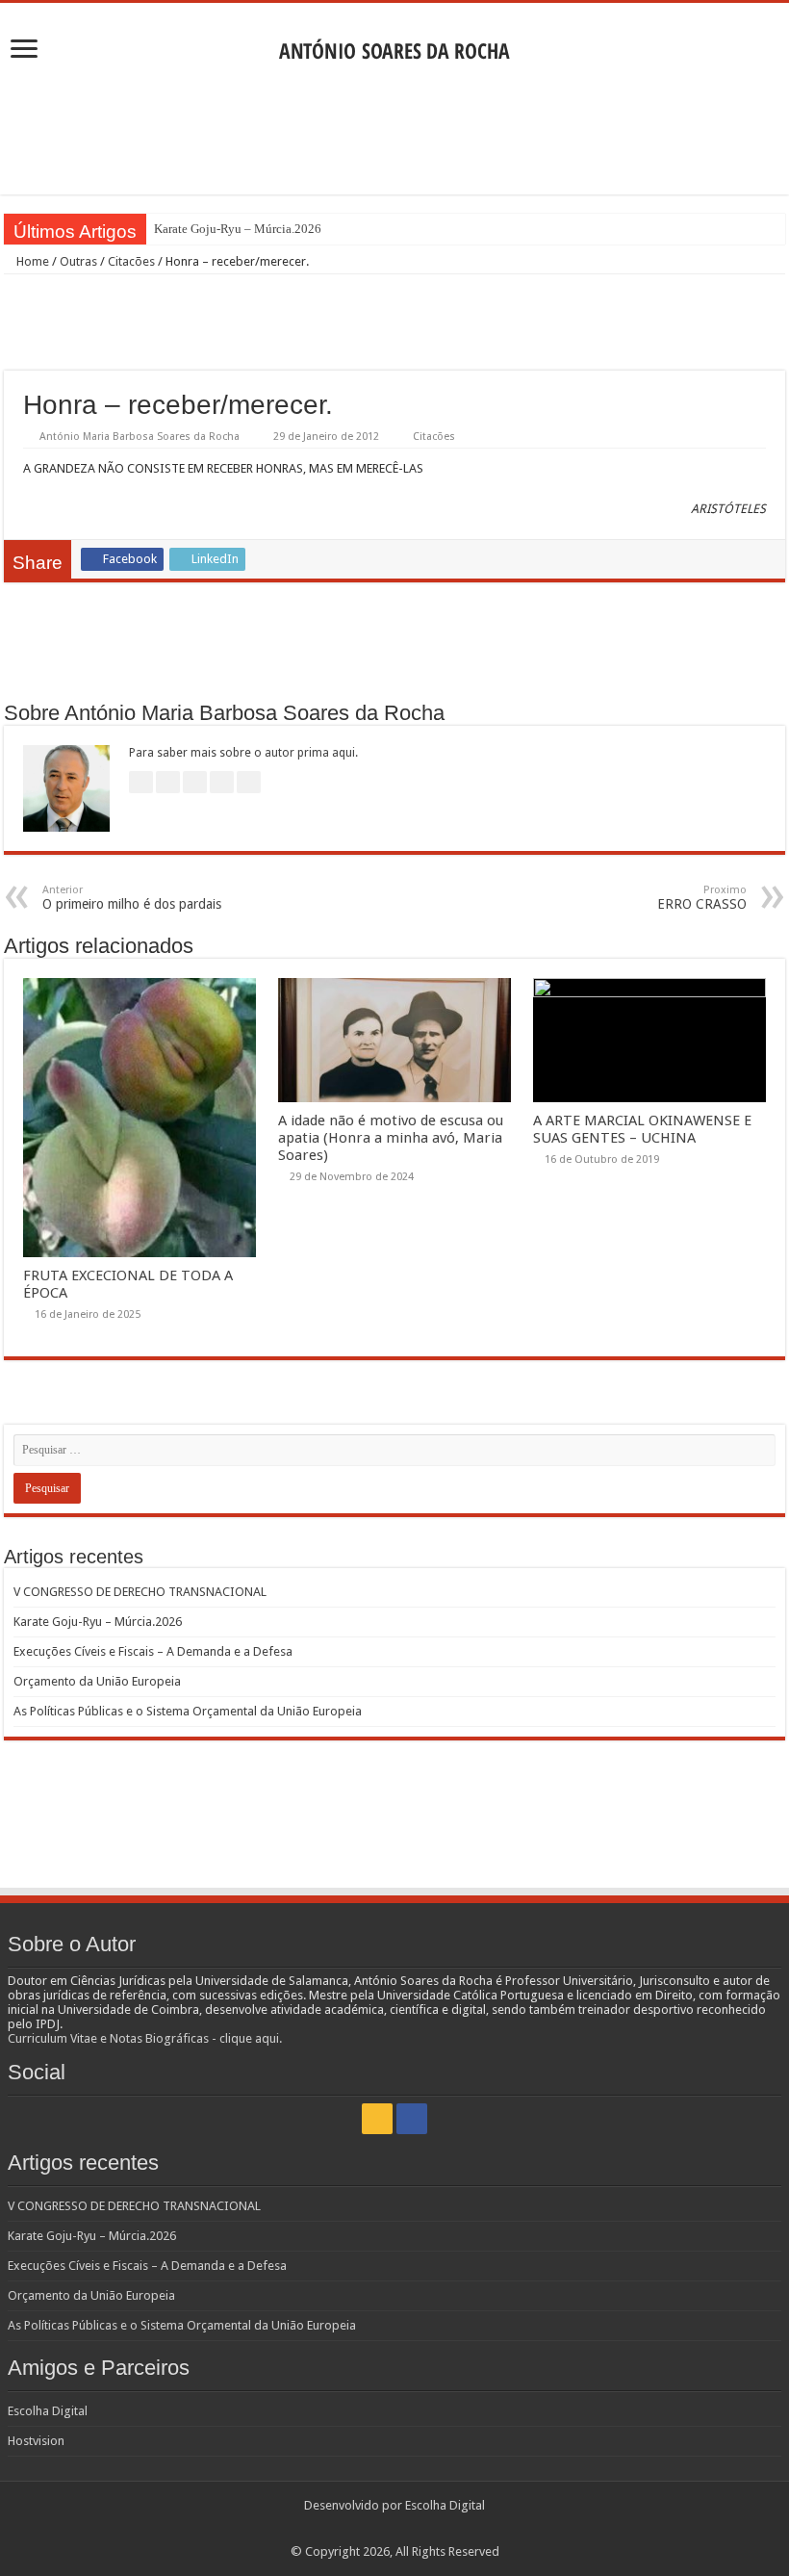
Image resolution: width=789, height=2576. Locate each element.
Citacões (131, 261)
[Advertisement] (394, 132)
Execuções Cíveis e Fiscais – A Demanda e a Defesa (153, 1651)
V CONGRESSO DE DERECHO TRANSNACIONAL (140, 1592)
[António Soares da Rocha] (394, 45)
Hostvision (36, 2441)
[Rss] (377, 2119)
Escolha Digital (48, 2411)
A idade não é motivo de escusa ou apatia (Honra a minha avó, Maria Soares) (391, 1138)
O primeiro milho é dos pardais (132, 898)
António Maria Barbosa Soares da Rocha (140, 437)
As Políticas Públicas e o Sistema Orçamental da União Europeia (188, 1711)
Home (31, 261)
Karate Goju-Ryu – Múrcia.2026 (238, 229)
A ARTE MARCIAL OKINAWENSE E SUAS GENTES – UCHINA (642, 1129)
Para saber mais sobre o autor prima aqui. (243, 753)
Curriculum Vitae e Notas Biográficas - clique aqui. (145, 2038)
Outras (78, 261)
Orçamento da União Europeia (97, 1681)
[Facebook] (412, 2119)
